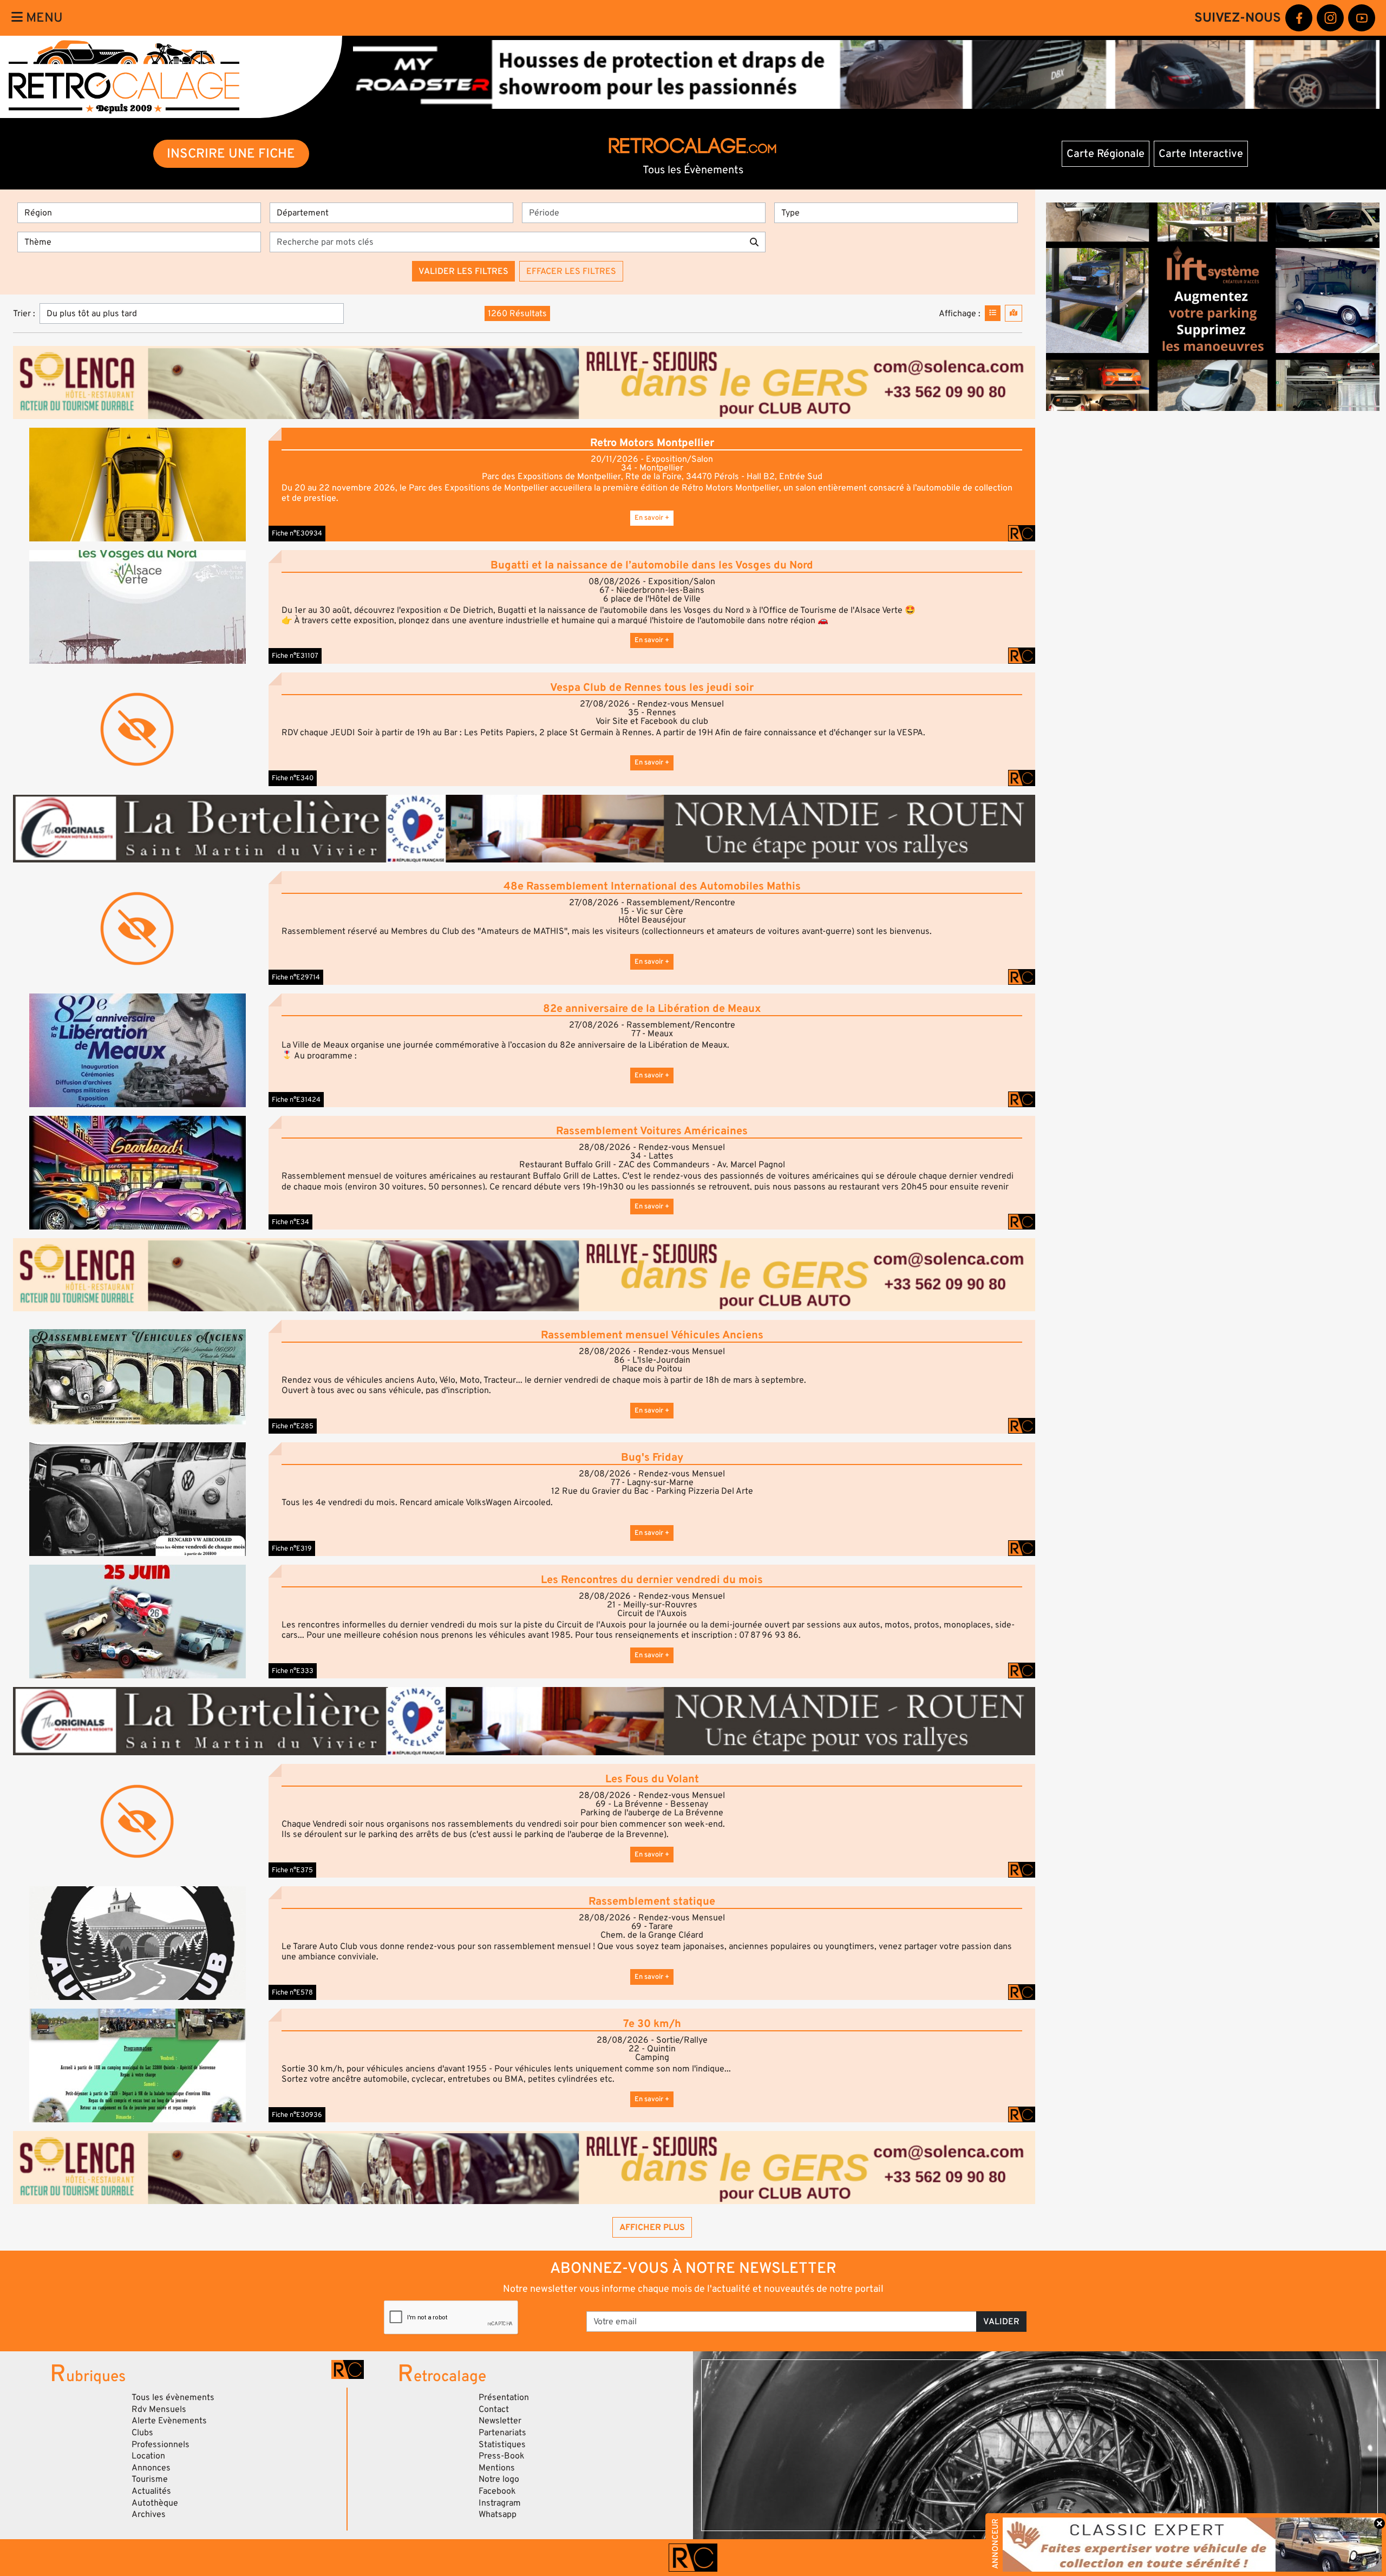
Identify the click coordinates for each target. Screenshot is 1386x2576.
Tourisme (150, 2479)
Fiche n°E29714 (296, 977)
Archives (149, 2514)
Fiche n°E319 (292, 1548)
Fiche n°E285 (293, 1426)
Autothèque (155, 2503)
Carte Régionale (1106, 154)
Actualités (151, 2491)
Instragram (500, 2503)
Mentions (497, 2468)
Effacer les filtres (571, 271)
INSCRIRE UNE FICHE (231, 153)
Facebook (497, 2491)
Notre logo (499, 2479)
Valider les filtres (463, 271)
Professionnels (161, 2444)
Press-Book (502, 2456)
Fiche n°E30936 (297, 2115)
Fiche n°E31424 (296, 1100)
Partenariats (502, 2433)
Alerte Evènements (169, 2421)
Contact (494, 2409)
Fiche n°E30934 (297, 533)
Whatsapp (498, 2514)
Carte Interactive (1201, 154)
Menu (43, 18)
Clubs (142, 2433)
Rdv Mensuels (159, 2409)
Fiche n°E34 (290, 1222)
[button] (138, 485)
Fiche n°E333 (293, 1671)
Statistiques (502, 2444)
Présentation (504, 2397)
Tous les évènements (173, 2397)
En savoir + (652, 518)
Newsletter (500, 2421)
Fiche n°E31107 (295, 656)
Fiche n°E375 (292, 1870)
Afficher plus (652, 2227)
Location (148, 2456)
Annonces (151, 2468)
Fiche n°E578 (292, 1992)
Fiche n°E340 (293, 778)
